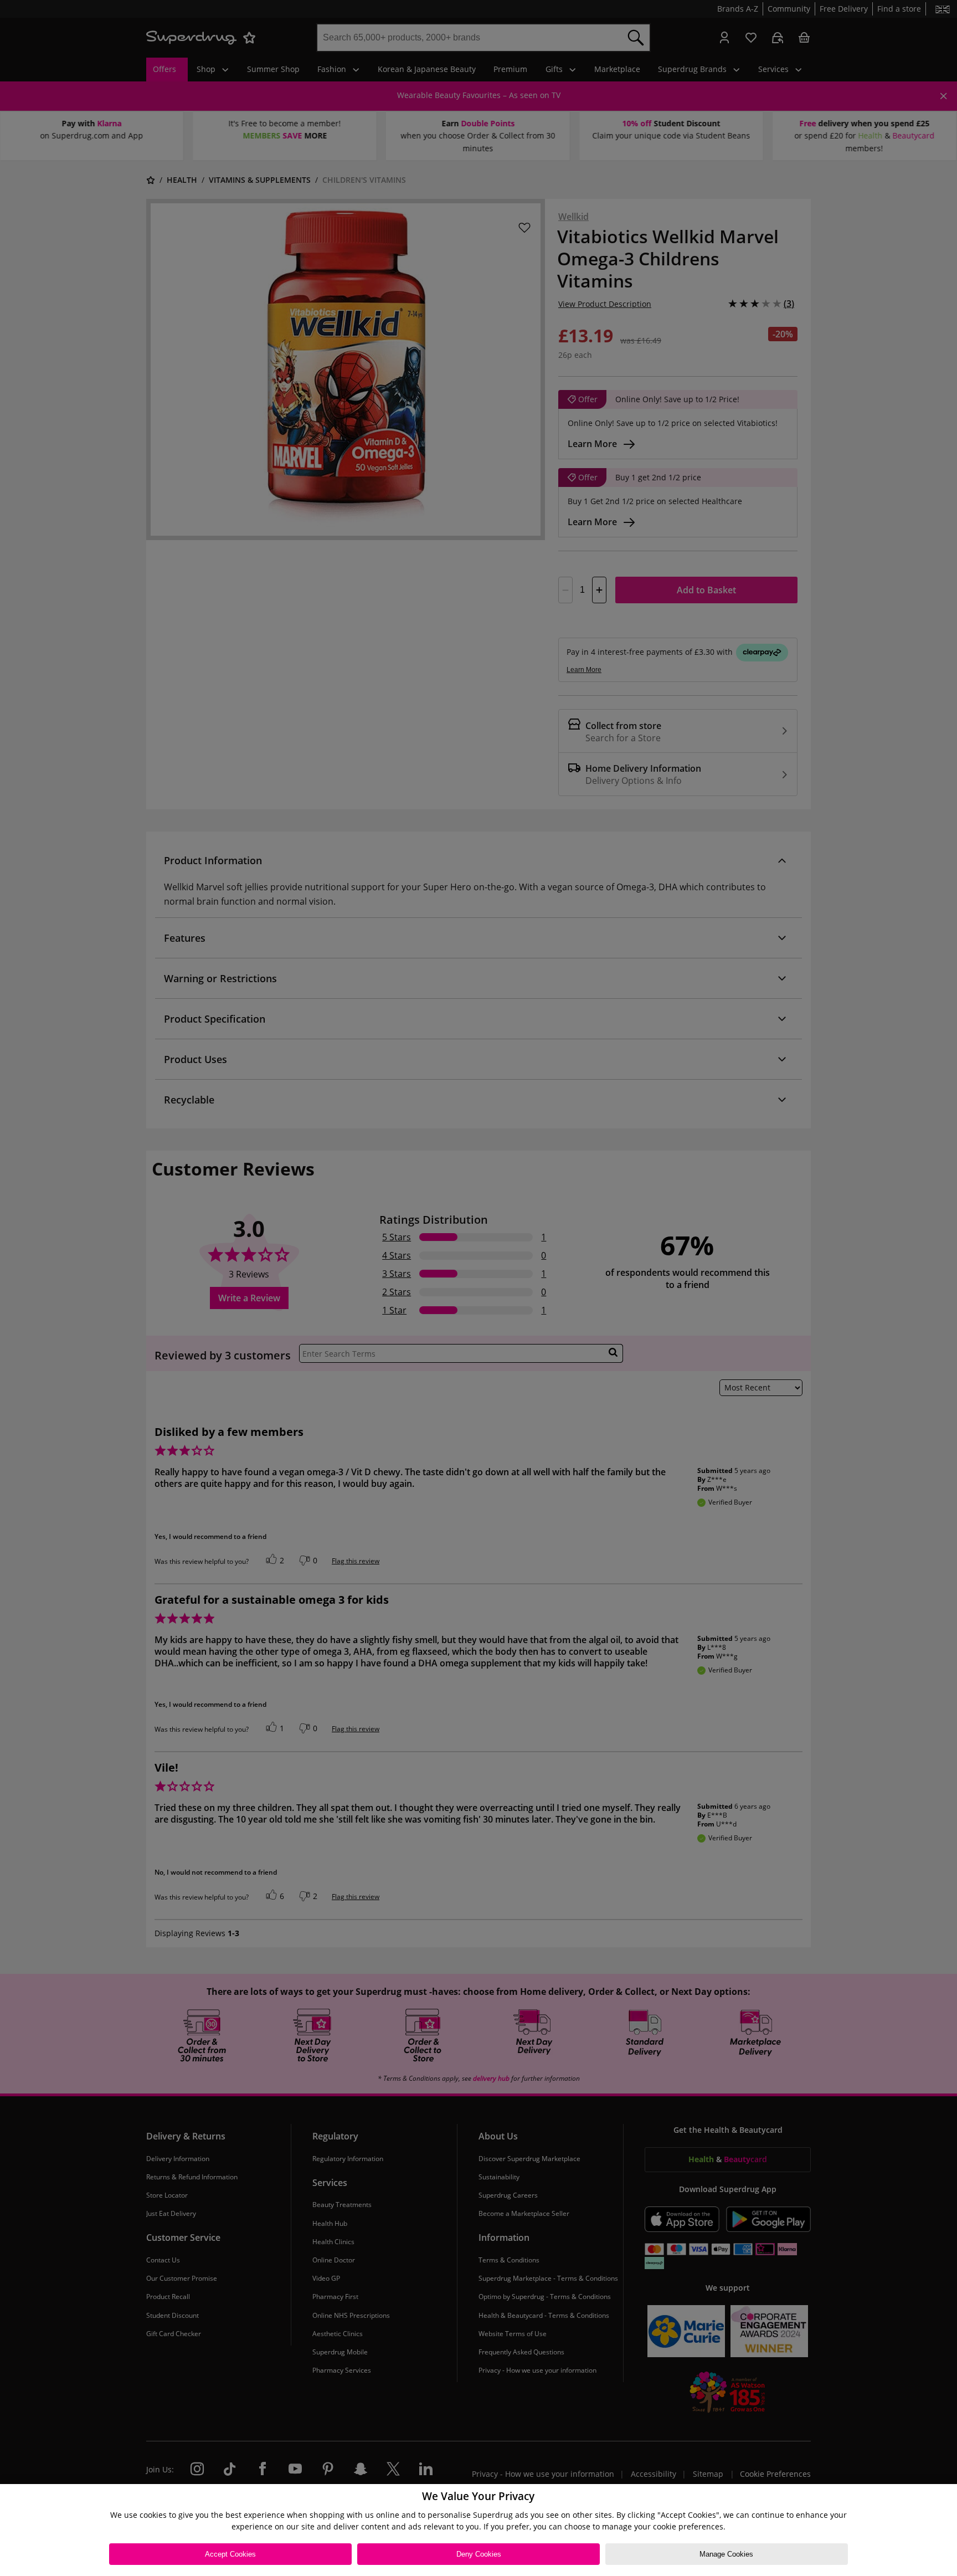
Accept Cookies (230, 2554)
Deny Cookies (479, 2554)
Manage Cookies (726, 2554)
